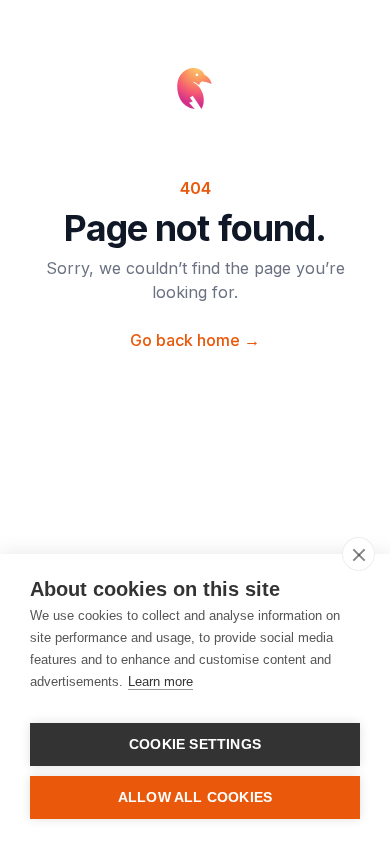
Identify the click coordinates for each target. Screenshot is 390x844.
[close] (358, 554)
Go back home (195, 340)
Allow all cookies (195, 797)
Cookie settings (195, 744)
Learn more (160, 681)
